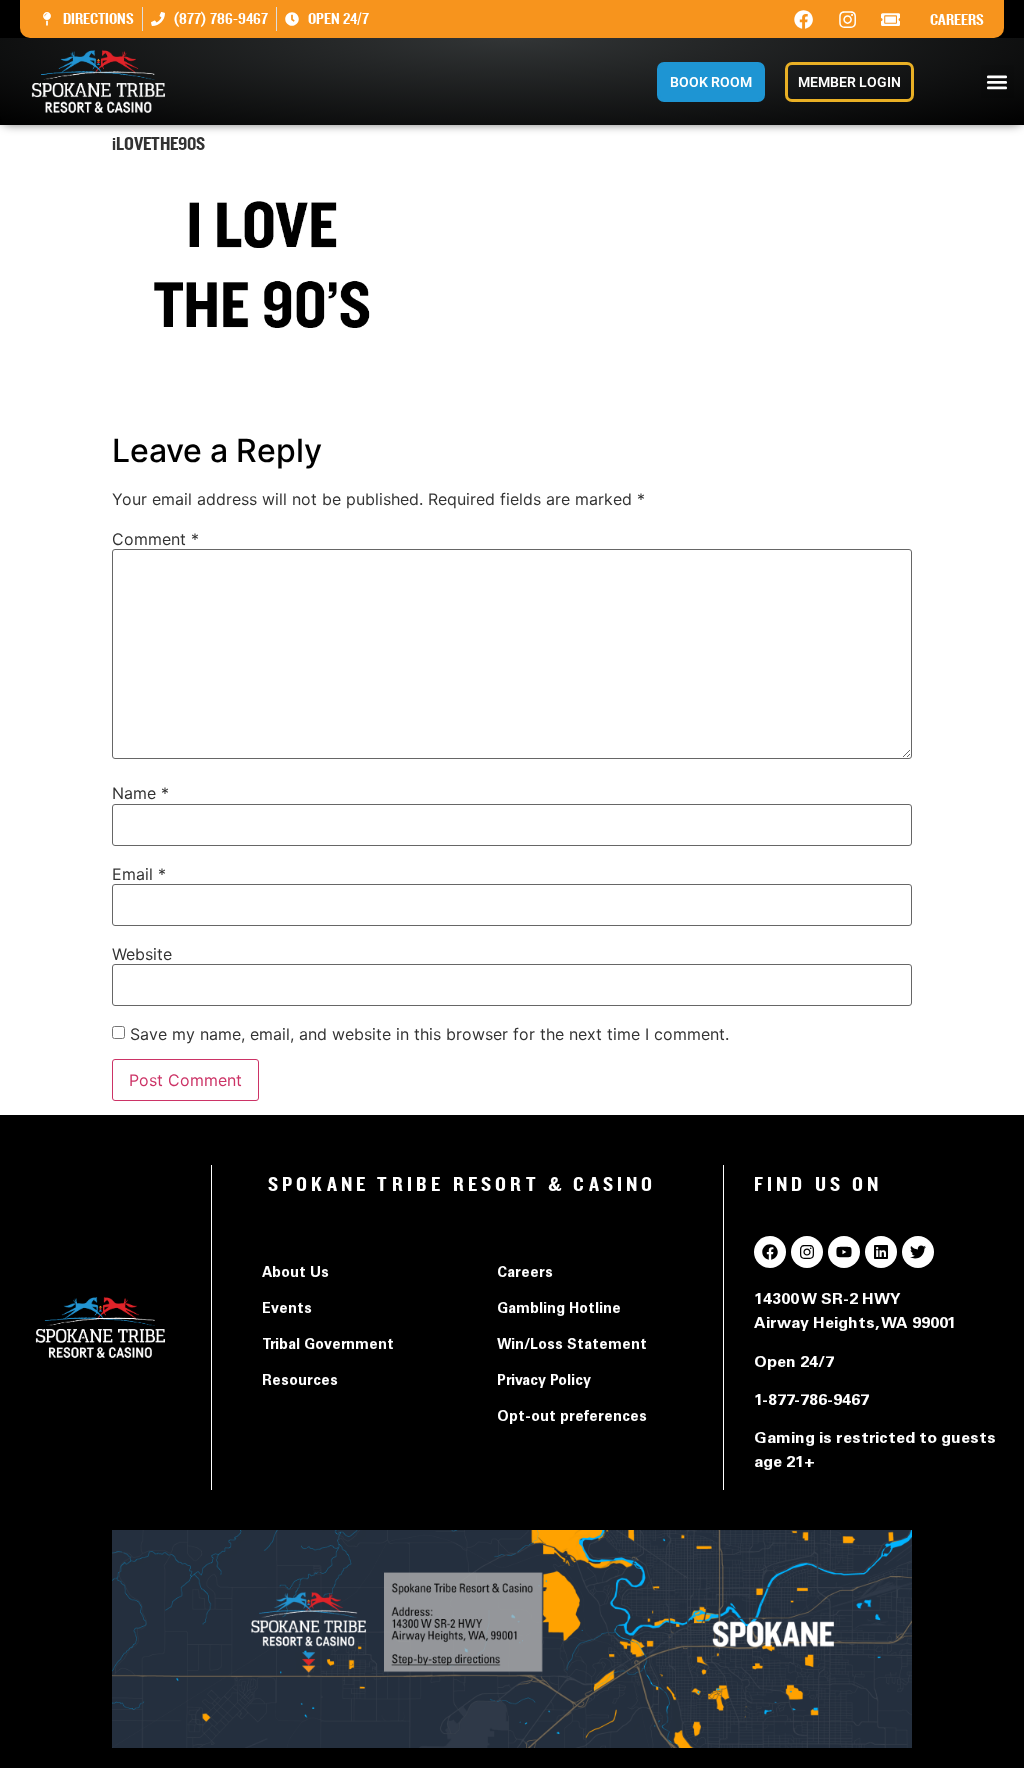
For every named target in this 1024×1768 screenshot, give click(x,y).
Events (287, 1310)
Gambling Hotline (559, 1310)
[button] (997, 81)
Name (140, 793)
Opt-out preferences (572, 1418)
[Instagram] (847, 19)
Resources (300, 1382)
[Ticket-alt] (891, 19)
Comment (155, 539)
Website (142, 954)
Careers (957, 20)
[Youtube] (844, 1252)
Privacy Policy (544, 1382)
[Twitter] (918, 1252)
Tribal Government (328, 1346)
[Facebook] (804, 19)
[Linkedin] (881, 1252)
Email (139, 874)
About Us (295, 1274)
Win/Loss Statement (572, 1346)
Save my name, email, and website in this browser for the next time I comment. (429, 1034)
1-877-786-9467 (811, 1401)
